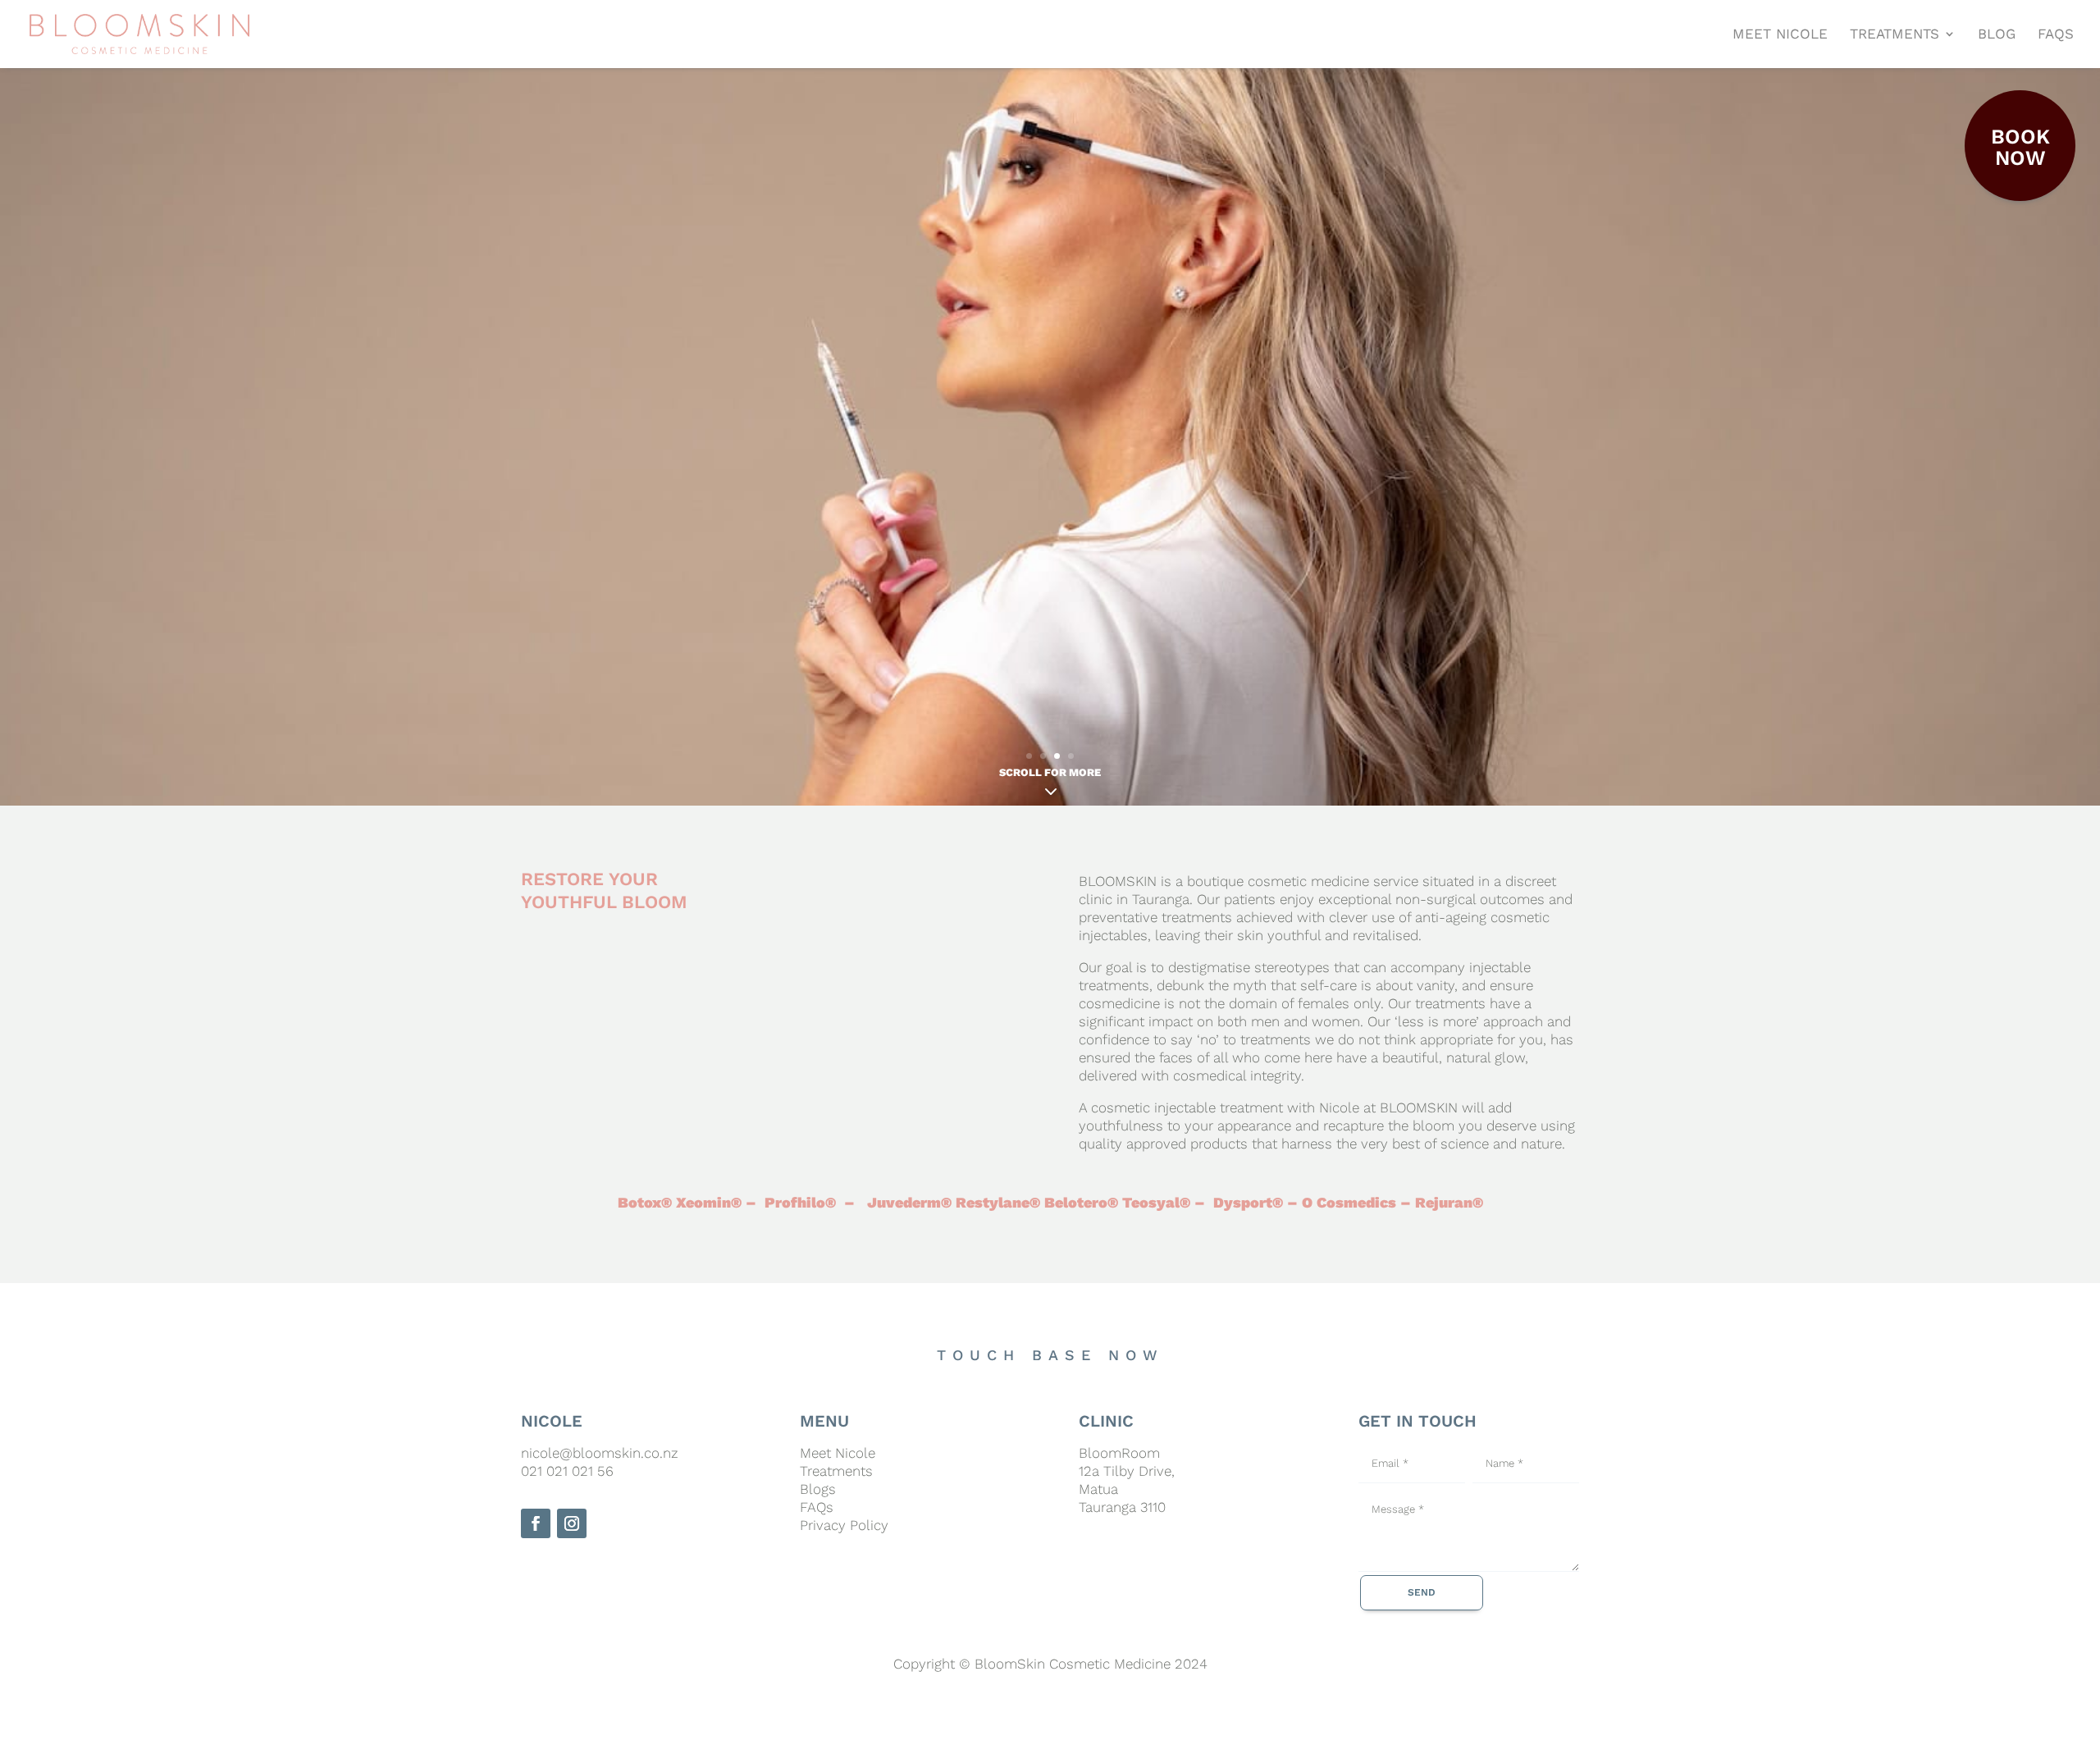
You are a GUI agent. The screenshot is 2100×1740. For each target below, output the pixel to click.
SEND (1422, 1592)
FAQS (2056, 34)
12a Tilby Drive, (1127, 1471)
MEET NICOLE (1780, 34)
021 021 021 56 (567, 1471)
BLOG (1997, 34)
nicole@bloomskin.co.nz (600, 1453)
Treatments (836, 1471)
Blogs (818, 1489)
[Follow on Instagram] (572, 1523)
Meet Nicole (838, 1453)
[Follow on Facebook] (536, 1523)
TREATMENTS (1895, 34)
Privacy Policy (844, 1525)
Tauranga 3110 (1122, 1507)
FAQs (817, 1507)
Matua (1098, 1489)
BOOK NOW (2020, 147)
